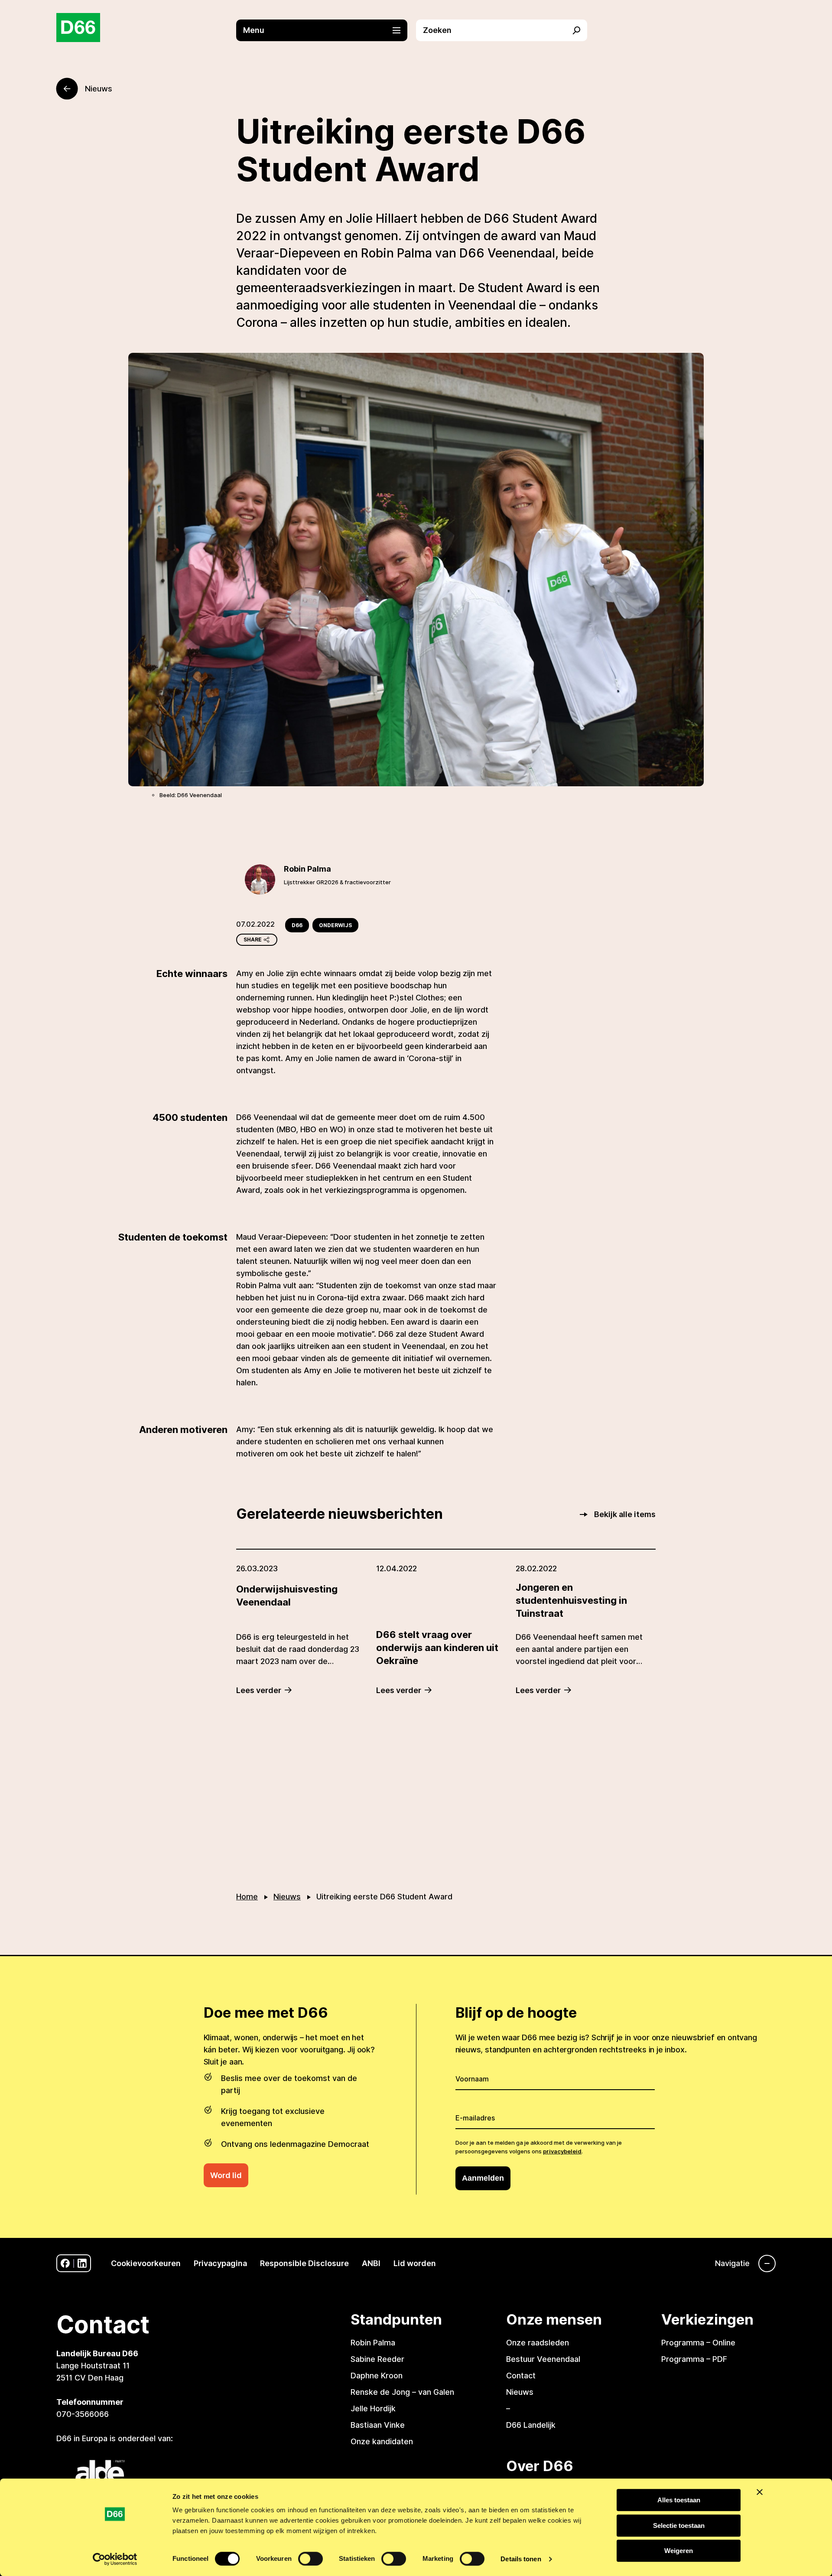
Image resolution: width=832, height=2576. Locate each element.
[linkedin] (82, 2263)
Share (253, 940)
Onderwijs (335, 925)
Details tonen (521, 2559)
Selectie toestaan (679, 2526)
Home (247, 1897)
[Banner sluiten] (760, 2492)
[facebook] (65, 2263)
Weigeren (679, 2551)
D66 (297, 925)
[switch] (310, 2559)
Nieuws (287, 1897)
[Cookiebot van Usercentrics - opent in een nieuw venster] (115, 2559)
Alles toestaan (679, 2500)
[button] (326, 30)
